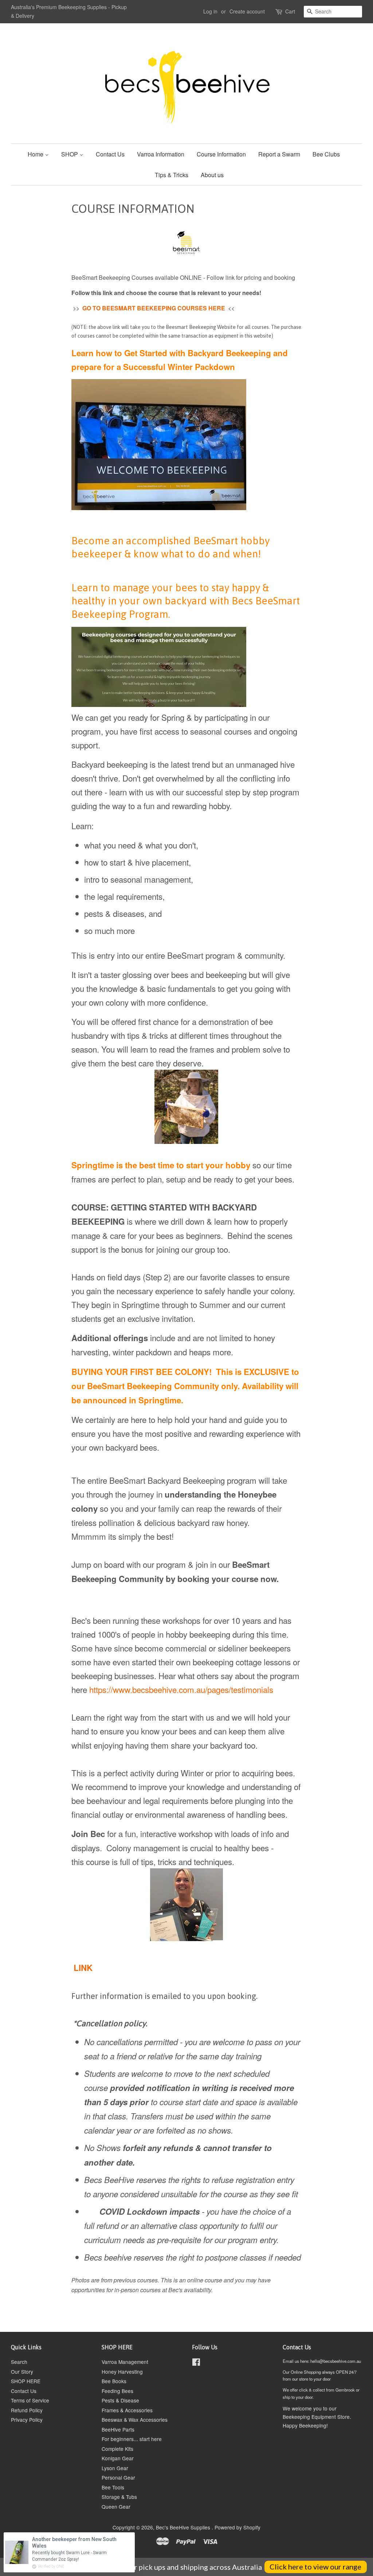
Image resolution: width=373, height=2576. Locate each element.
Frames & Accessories (127, 2410)
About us (212, 175)
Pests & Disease (120, 2400)
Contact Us (110, 154)
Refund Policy (27, 2410)
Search (19, 2362)
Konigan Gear (118, 2458)
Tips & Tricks (172, 175)
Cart (290, 11)
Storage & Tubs (119, 2497)
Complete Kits (117, 2449)
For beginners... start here (132, 2439)
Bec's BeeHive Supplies (184, 2527)
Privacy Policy (27, 2420)
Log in (210, 11)
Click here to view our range (315, 2567)
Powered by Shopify (237, 2527)
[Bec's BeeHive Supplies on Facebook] (196, 2363)
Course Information (221, 154)
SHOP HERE (26, 2381)
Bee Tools (113, 2487)
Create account (247, 11)
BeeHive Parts (118, 2429)
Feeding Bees (117, 2391)
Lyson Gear (115, 2468)
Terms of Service (30, 2400)
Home (36, 154)
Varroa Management (125, 2362)
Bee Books (114, 2381)
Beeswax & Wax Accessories (135, 2420)
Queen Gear (116, 2507)
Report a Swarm (279, 154)
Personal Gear (118, 2477)
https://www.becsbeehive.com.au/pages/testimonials (181, 1689)
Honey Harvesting (122, 2372)
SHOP (70, 154)
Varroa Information (161, 154)
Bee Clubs (326, 154)
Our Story (22, 2372)
